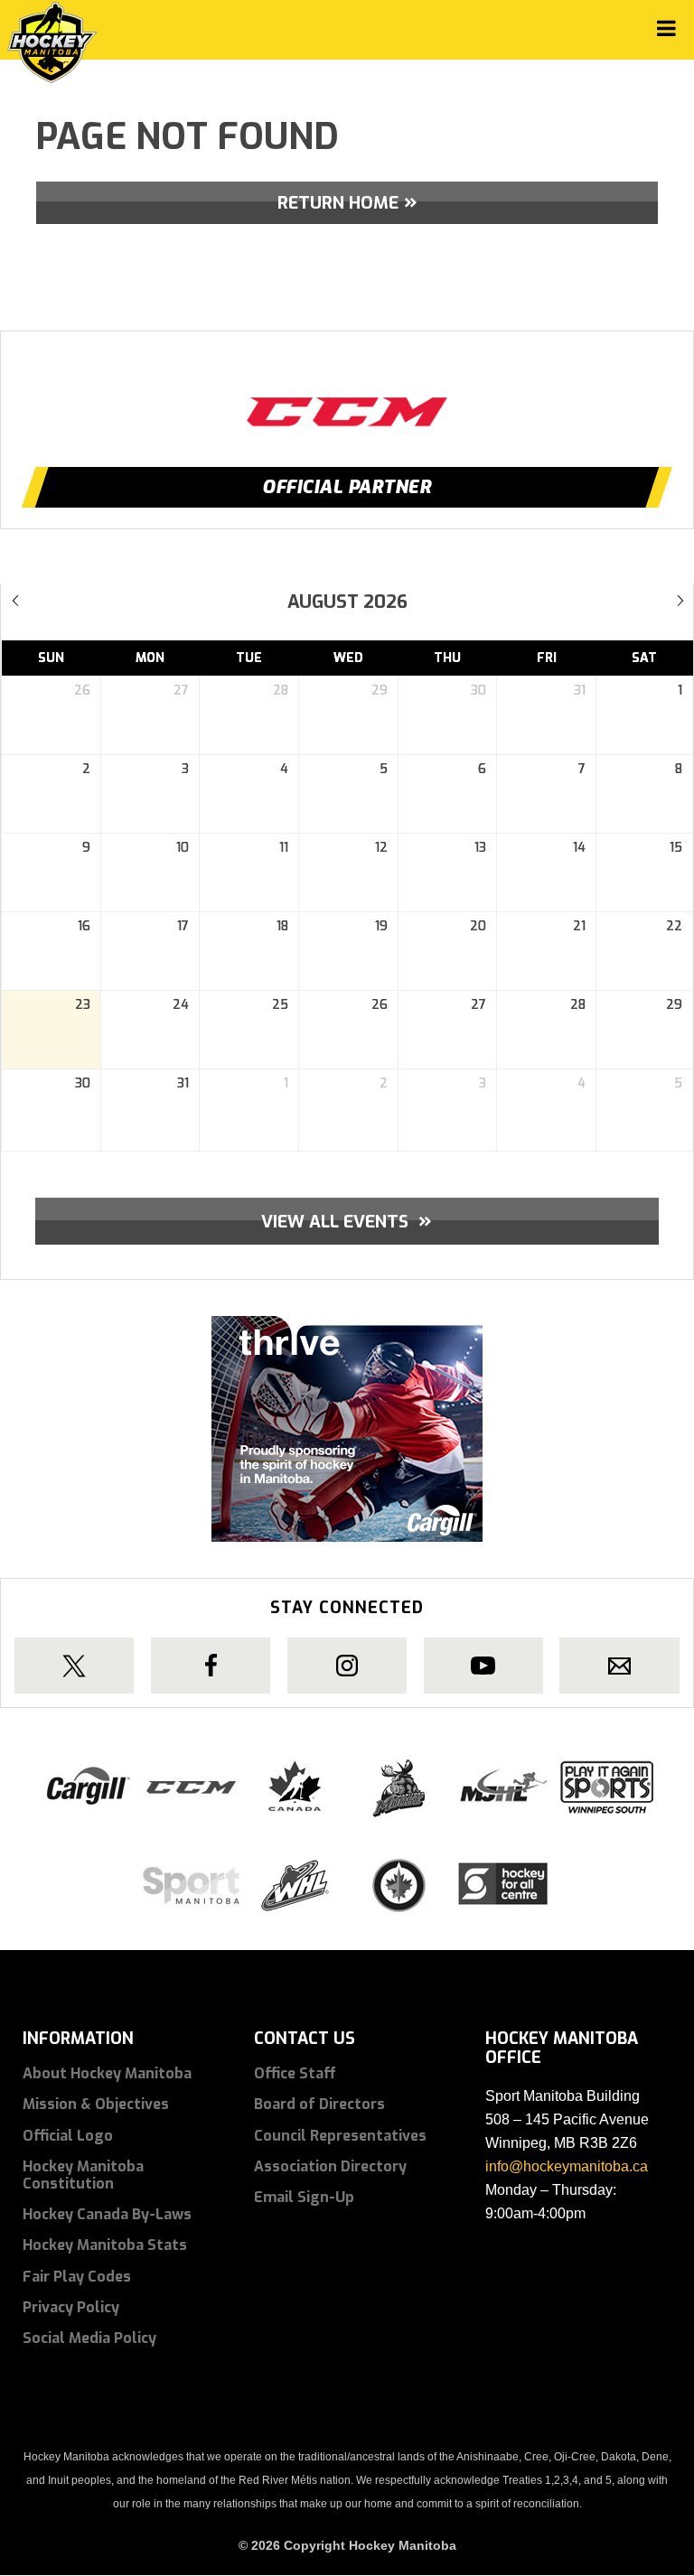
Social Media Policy (89, 2338)
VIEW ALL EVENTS (347, 1220)
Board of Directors (319, 2104)
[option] (347, 395)
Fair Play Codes (77, 2277)
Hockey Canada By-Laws (107, 2214)
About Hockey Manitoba (107, 2073)
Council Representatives (340, 2136)
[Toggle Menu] (666, 28)
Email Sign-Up (304, 2197)
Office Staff (295, 2073)
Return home (338, 203)
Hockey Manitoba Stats (105, 2245)
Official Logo (68, 2136)
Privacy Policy (71, 2307)
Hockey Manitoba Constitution (83, 2175)
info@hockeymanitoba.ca (567, 2166)
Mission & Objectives (96, 2104)
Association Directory (330, 2166)
